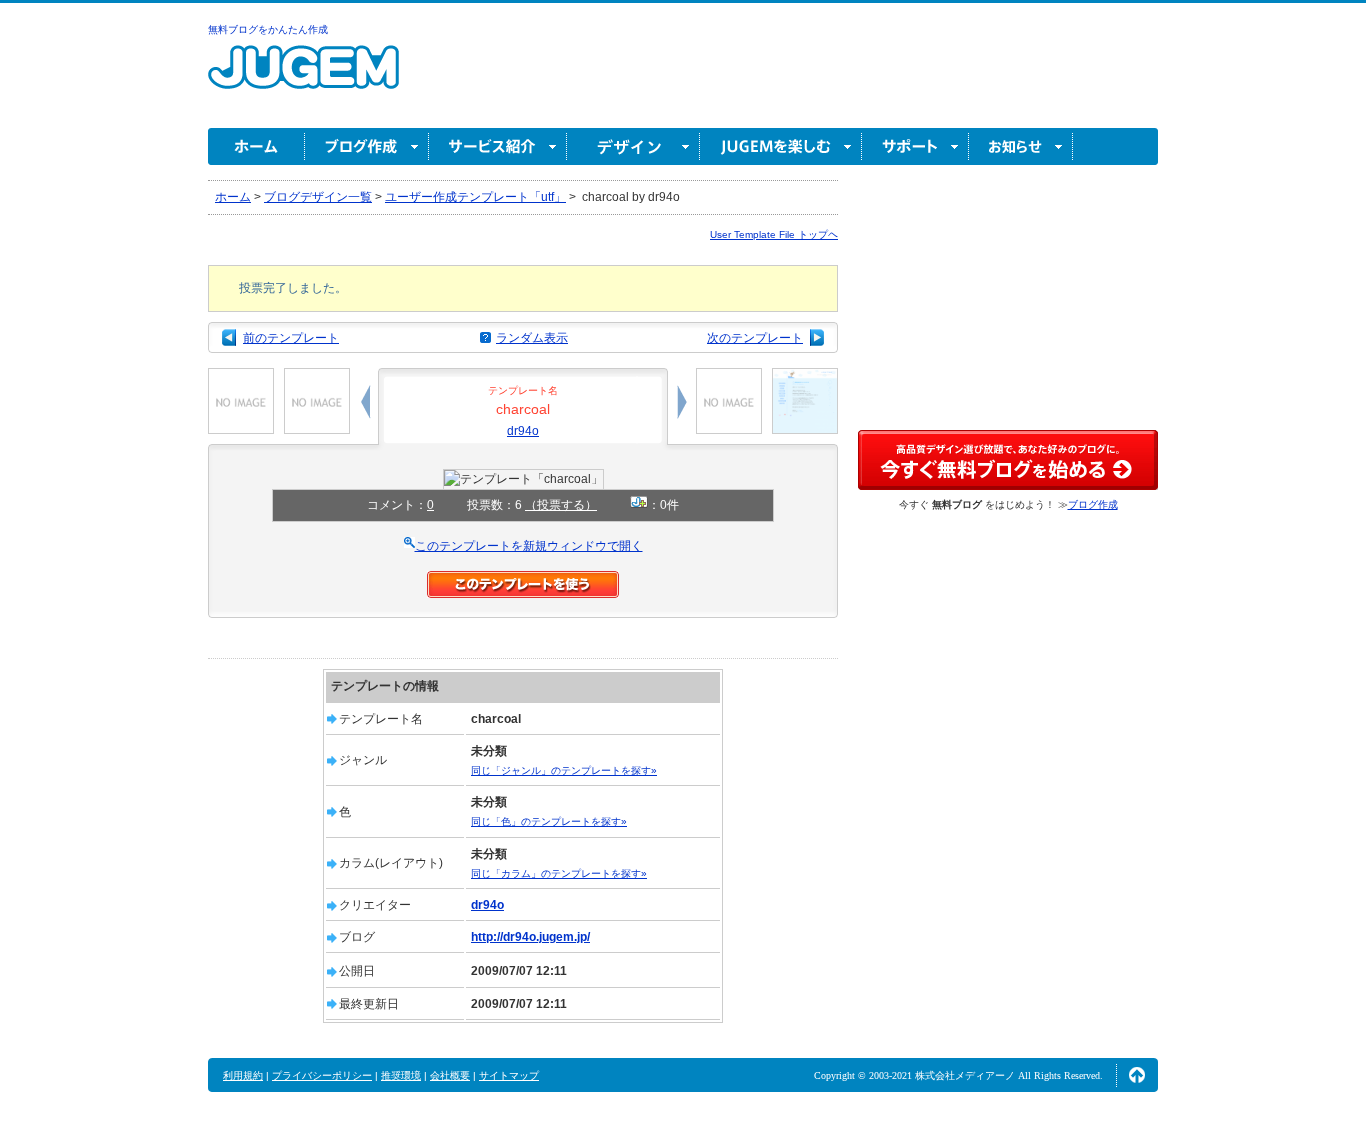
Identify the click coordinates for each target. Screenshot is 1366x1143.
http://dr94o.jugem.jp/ (530, 937)
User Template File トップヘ (774, 234)
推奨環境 (401, 1075)
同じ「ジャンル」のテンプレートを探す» (564, 770)
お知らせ (1021, 146)
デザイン (633, 146)
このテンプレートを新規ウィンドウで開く (529, 546)
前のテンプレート (291, 338)
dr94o (523, 431)
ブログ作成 (367, 146)
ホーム (256, 146)
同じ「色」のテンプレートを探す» (549, 821)
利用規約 (243, 1075)
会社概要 (450, 1075)
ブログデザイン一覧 (318, 197)
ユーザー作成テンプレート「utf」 (475, 197)
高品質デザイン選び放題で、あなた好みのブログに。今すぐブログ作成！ (1008, 460)
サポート (915, 146)
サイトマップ (509, 1075)
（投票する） (561, 505)
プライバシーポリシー (322, 1075)
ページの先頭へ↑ (1137, 1075)
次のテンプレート (755, 338)
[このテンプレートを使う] (523, 580)
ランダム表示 (532, 338)
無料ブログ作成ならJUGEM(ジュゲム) (303, 78)
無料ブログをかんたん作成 (268, 29)
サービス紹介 (498, 146)
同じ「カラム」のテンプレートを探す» (559, 873)
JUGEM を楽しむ (781, 146)
